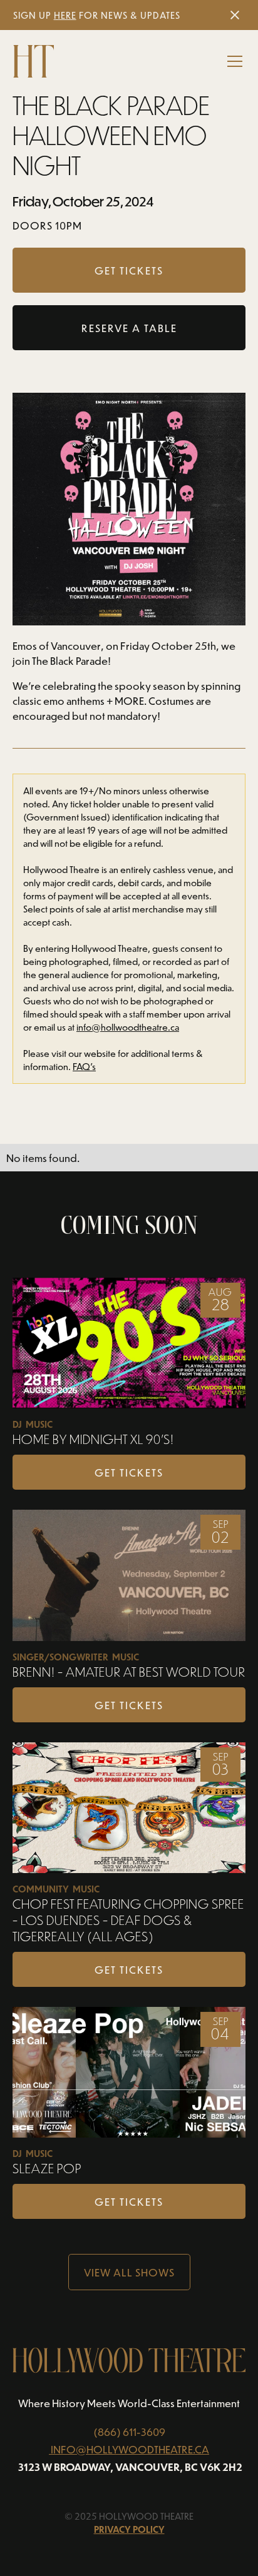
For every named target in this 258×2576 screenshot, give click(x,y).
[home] (34, 61)
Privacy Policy (129, 2529)
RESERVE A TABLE (129, 328)
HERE (65, 15)
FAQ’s (84, 1067)
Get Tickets (129, 1472)
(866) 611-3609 (129, 2432)
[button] (232, 61)
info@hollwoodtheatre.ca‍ (128, 1027)
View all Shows (129, 2272)
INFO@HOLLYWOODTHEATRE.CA (130, 2449)
